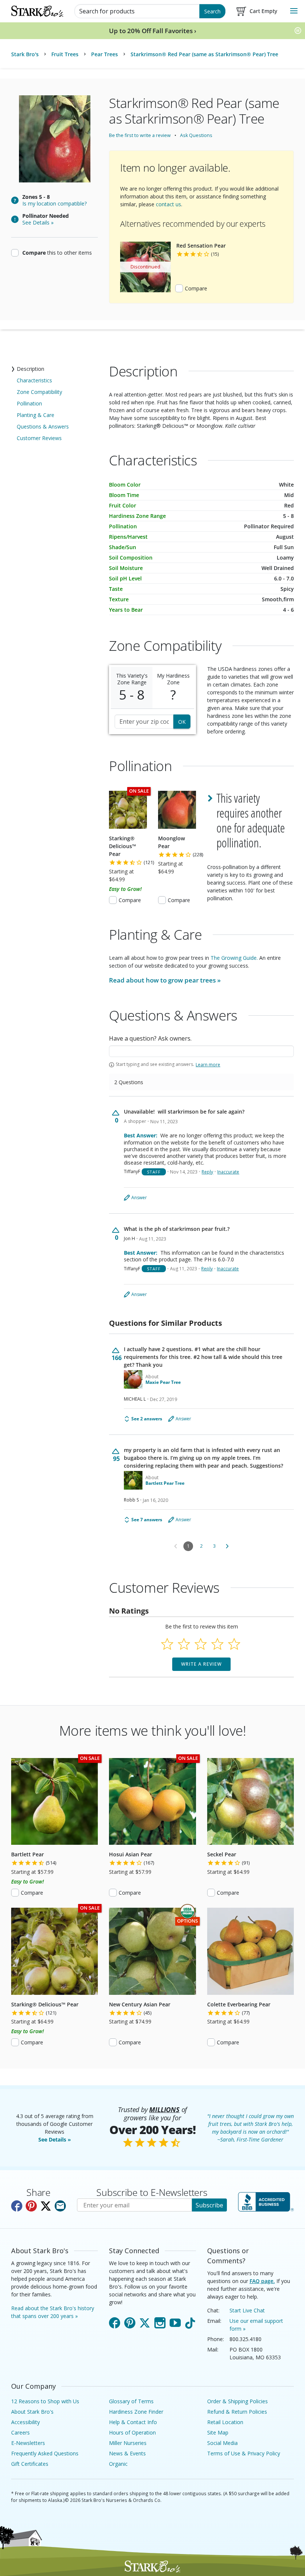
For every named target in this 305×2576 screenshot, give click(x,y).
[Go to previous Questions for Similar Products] (176, 1546)
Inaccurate (228, 1172)
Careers (20, 2432)
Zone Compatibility (39, 392)
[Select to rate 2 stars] (184, 1644)
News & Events (127, 2453)
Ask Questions (196, 135)
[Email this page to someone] (60, 2206)
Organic (118, 2464)
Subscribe (209, 2205)
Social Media (222, 2443)
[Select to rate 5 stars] (234, 1644)
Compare (196, 288)
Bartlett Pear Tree (165, 1483)
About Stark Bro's (32, 2412)
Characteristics (34, 380)
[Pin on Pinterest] (31, 2206)
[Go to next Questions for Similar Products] (227, 1546)
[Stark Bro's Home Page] (37, 11)
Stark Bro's (25, 54)
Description (30, 369)
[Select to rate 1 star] (167, 1644)
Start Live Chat (247, 2310)
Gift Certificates (30, 2464)
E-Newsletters (28, 2443)
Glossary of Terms (131, 2401)
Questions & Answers (43, 426)
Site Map (218, 2432)
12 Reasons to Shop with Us (45, 2401)
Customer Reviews (39, 438)
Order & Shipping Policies (237, 2401)
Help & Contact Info (133, 2422)
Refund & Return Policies (237, 2412)
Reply (207, 1172)
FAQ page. (262, 2281)
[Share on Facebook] (17, 2206)
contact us (168, 204)
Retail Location (225, 2422)
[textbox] (201, 1051)
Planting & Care (36, 415)
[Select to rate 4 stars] (217, 1644)
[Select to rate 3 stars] (201, 1644)
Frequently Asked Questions (45, 2453)
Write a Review (201, 1664)
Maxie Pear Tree (163, 1382)
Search (212, 11)
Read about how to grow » (165, 980)
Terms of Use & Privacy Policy (244, 2453)
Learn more (208, 1065)
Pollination (29, 403)
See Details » (55, 2139)
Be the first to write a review (140, 135)
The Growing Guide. (234, 958)
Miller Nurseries (128, 2443)
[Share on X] (46, 2206)
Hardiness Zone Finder (136, 2412)
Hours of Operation (132, 2432)
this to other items (57, 252)
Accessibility (25, 2422)
